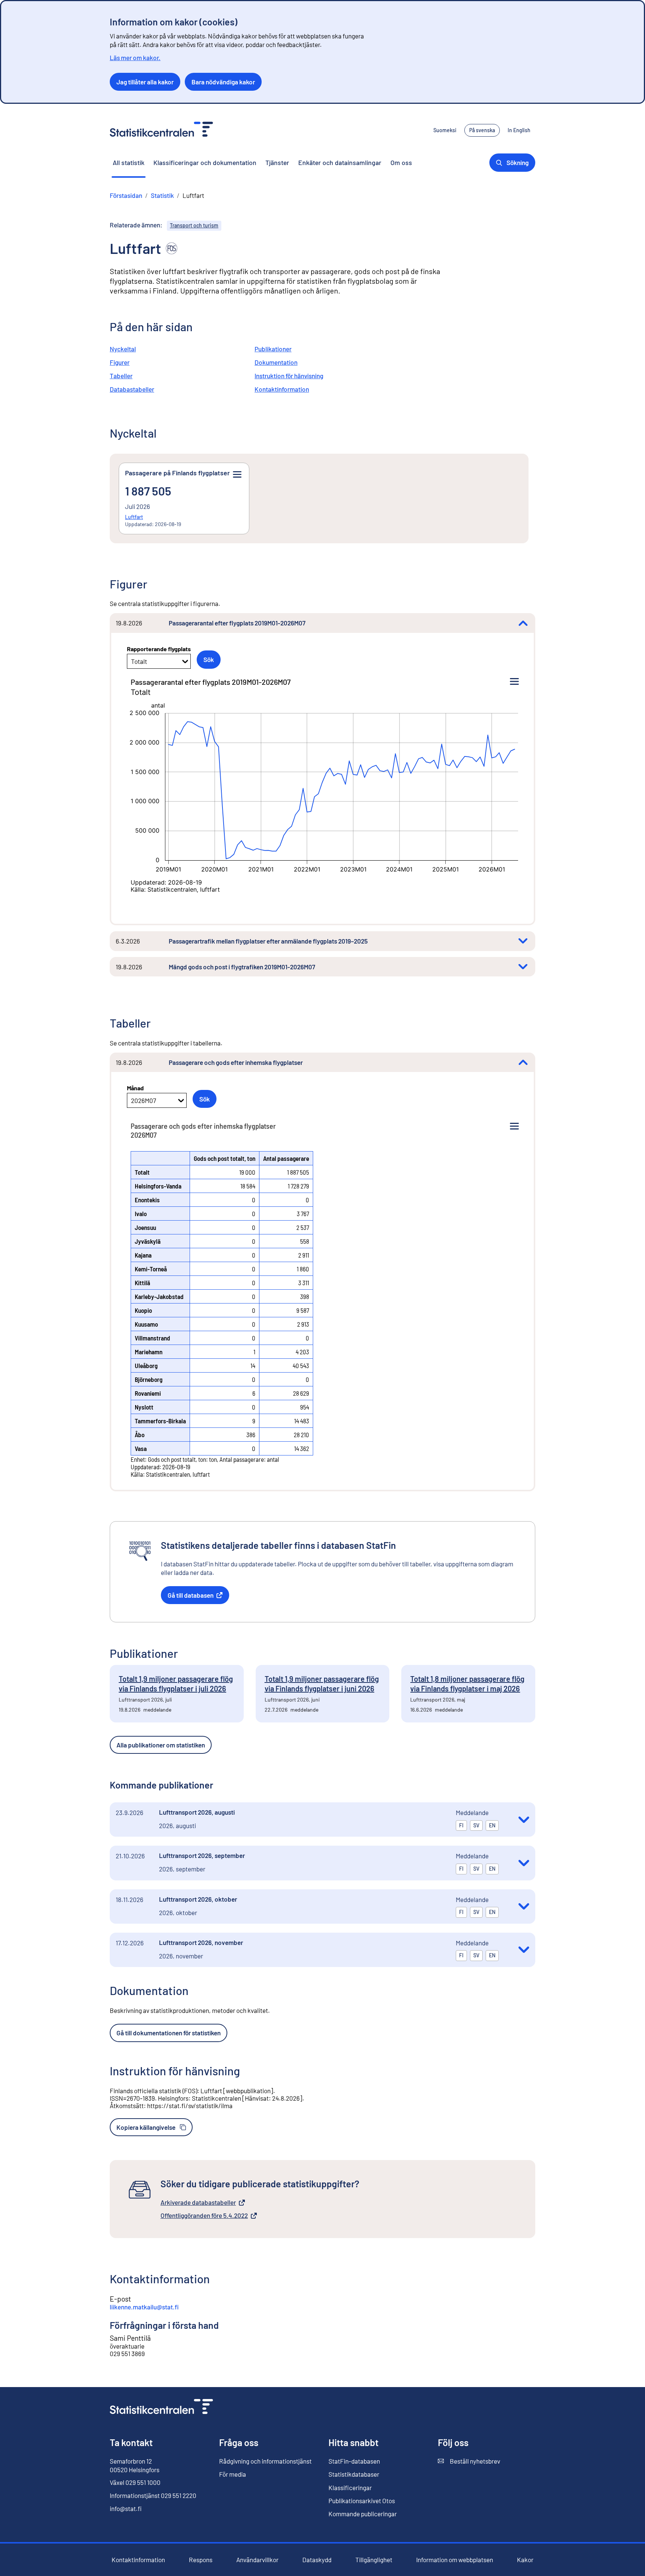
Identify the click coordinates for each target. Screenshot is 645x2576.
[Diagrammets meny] (514, 682)
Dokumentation (276, 362)
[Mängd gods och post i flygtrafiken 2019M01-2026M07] (523, 967)
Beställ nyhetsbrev (469, 2461)
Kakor (525, 2560)
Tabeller (121, 376)
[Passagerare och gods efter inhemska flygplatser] (523, 1062)
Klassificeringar (350, 2488)
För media (233, 2474)
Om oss (401, 162)
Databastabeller (132, 389)
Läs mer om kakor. (135, 58)
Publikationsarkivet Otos (362, 2501)
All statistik (129, 162)
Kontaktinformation (282, 389)
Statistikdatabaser (354, 2474)
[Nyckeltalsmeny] (237, 475)
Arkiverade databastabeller (198, 2203)
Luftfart (134, 517)
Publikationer (273, 349)
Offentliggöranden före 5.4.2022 (204, 2216)
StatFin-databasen (354, 2461)
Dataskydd (317, 2560)
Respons (201, 2560)
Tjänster (277, 162)
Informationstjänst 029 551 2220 (153, 2495)
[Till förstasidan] (161, 2407)
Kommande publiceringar (363, 2514)
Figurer (120, 362)
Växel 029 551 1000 (135, 2482)
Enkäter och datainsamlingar (340, 162)
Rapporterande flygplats (159, 649)
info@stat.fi (126, 2508)
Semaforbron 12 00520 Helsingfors (135, 2465)
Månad (135, 1088)
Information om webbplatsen (455, 2560)
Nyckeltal (123, 349)
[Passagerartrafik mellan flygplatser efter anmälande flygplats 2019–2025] (523, 941)
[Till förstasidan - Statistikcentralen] (161, 130)
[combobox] (132, 661)
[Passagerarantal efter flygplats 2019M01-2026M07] (523, 623)
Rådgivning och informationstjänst (265, 2461)
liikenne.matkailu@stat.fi (144, 2307)
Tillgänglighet (374, 2560)
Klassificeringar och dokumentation (205, 162)
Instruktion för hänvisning (289, 376)
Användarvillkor (257, 2560)
